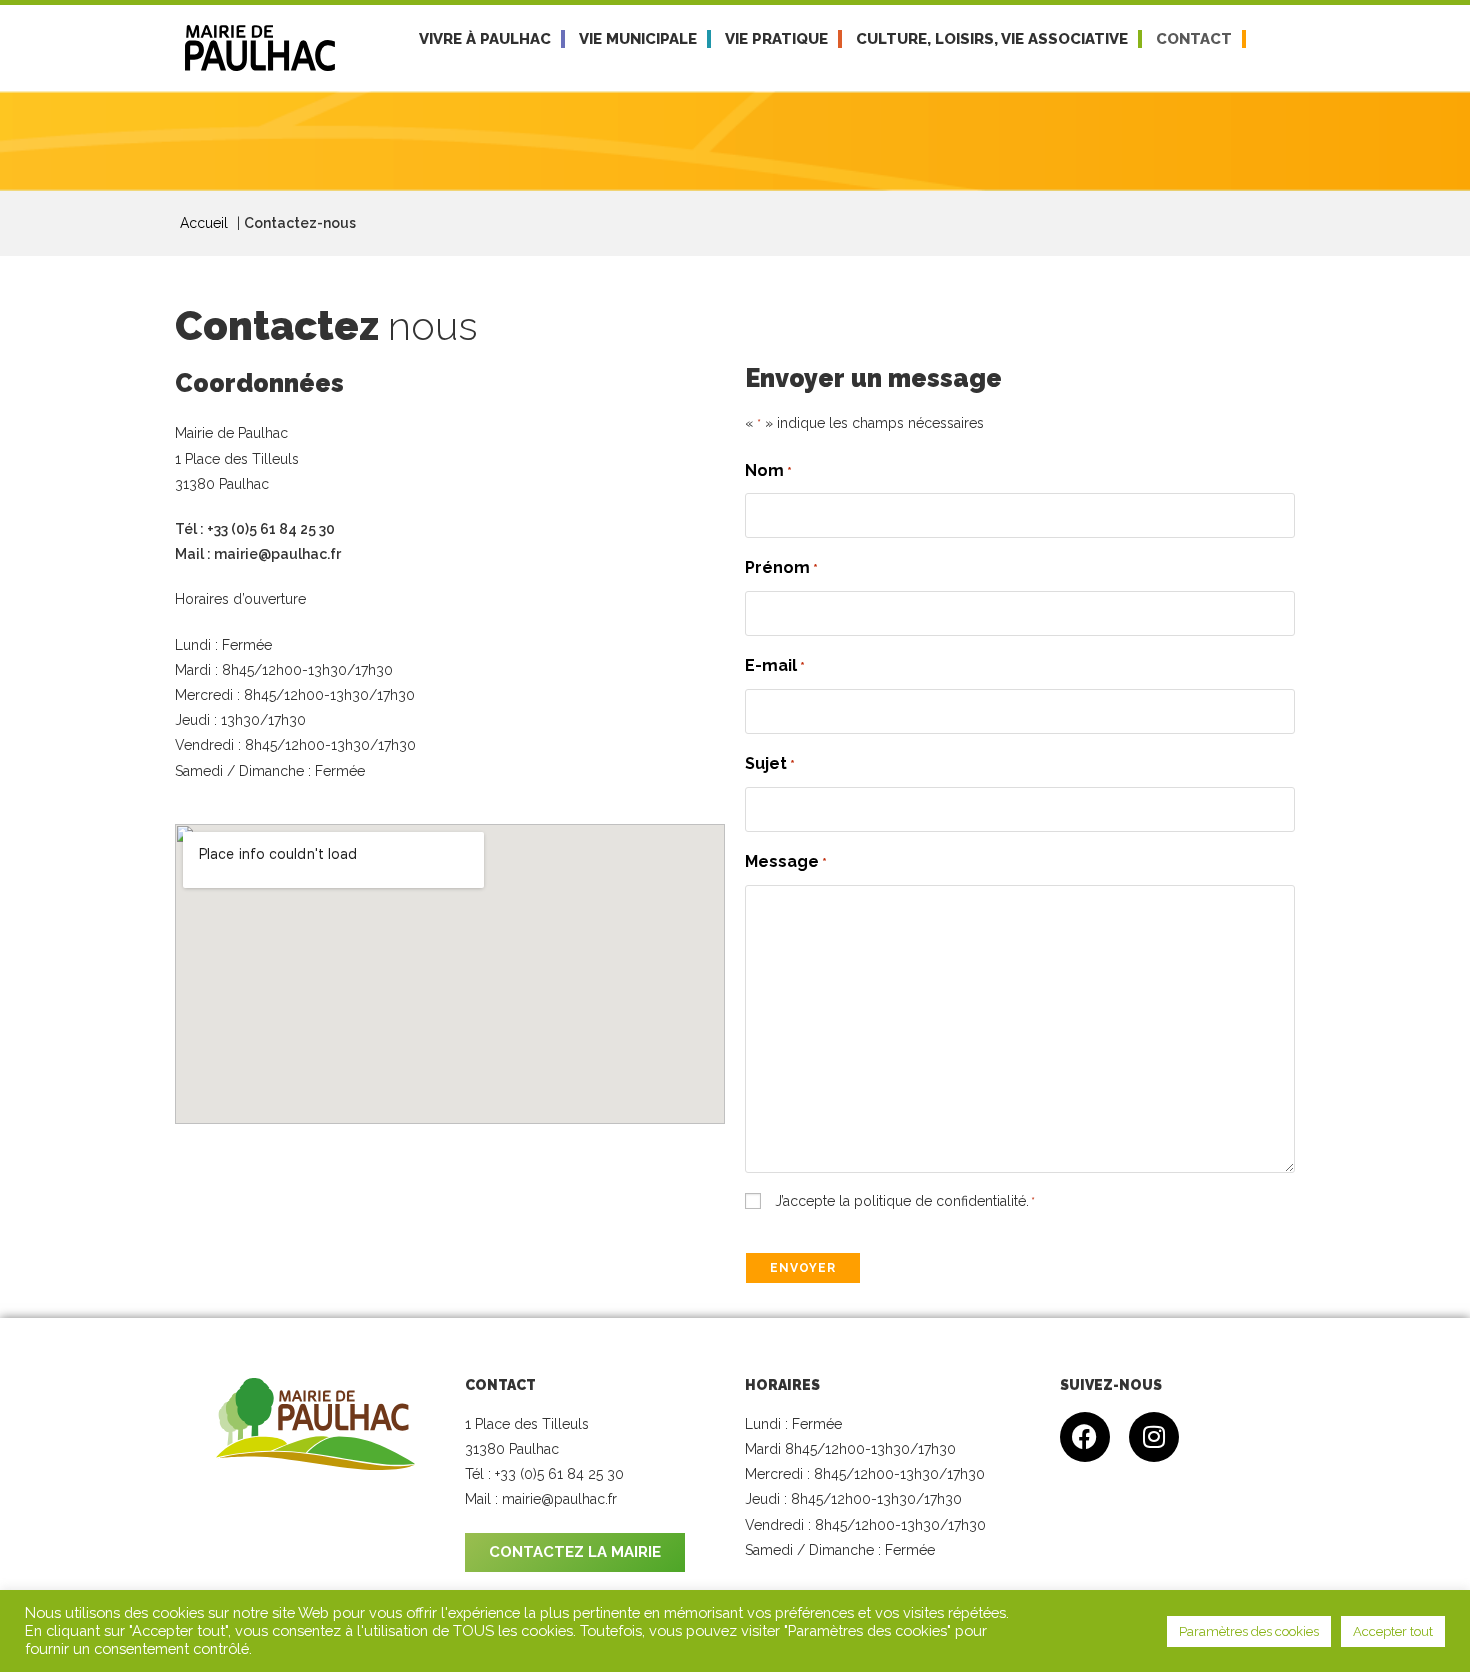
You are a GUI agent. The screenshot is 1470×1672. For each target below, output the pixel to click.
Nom (768, 470)
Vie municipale (638, 39)
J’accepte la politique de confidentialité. (905, 1201)
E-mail (775, 665)
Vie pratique (776, 39)
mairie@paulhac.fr (277, 554)
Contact (1194, 39)
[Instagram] (1154, 1437)
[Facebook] (1085, 1437)
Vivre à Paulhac (485, 39)
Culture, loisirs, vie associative (992, 39)
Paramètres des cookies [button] (1249, 1631)
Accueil (204, 223)
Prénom (781, 567)
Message (786, 861)
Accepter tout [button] (1393, 1631)
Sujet (770, 763)
